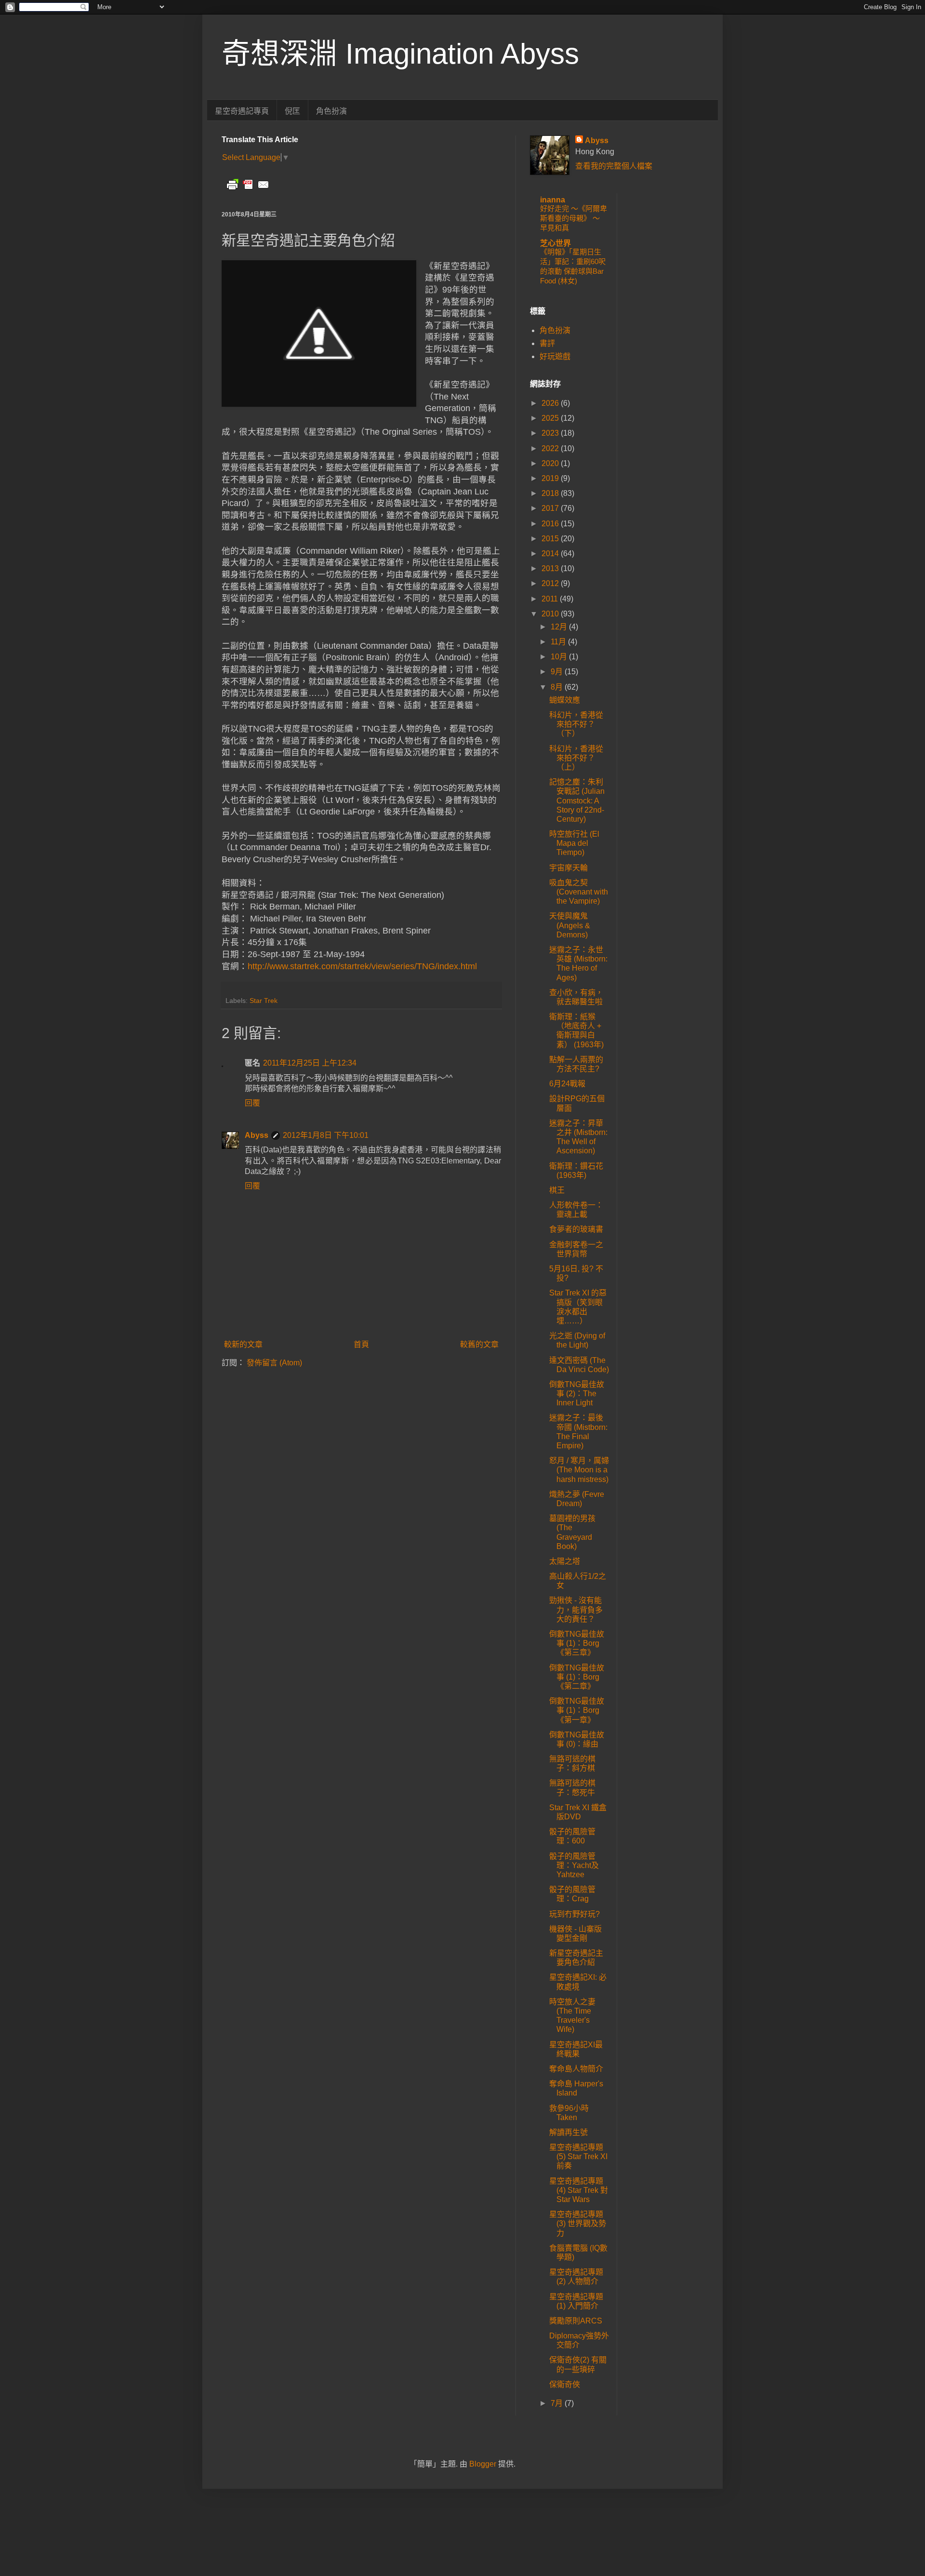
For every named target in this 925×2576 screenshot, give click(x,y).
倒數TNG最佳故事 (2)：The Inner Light (577, 1394)
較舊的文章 (479, 1344)
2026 (551, 403)
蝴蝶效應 (565, 700)
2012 (551, 583)
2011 (551, 599)
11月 (559, 642)
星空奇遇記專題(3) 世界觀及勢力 (578, 2223)
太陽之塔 (565, 1561)
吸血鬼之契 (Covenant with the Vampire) (579, 892)
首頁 (361, 1344)
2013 (551, 568)
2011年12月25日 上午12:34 (310, 1063)
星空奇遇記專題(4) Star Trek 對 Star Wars (579, 2190)
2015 (551, 539)
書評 (547, 343)
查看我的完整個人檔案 (614, 166)
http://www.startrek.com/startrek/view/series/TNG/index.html (362, 966)
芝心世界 (555, 243)
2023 (551, 433)
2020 (551, 463)
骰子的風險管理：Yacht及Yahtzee (574, 1865)
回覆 (252, 1103)
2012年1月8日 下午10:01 (326, 1135)
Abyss (257, 1135)
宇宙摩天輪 (568, 868)
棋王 (557, 1190)
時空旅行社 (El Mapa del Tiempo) (574, 843)
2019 (551, 478)
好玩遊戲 (555, 356)
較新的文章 (243, 1344)
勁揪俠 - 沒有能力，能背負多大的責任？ (576, 1609)
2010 (551, 614)
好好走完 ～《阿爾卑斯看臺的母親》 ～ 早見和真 (574, 218)
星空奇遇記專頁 (242, 111)
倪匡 (292, 111)
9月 (558, 672)
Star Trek (264, 1001)
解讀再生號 (568, 2132)
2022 (551, 448)
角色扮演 (331, 111)
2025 (551, 418)
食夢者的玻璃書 (576, 1229)
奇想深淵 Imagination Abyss (400, 54)
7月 (558, 2403)
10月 (560, 657)
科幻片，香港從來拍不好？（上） (576, 758)
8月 (558, 687)
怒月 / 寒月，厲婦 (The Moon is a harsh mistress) (579, 1470)
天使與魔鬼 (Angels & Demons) (570, 925)
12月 (560, 627)
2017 (551, 508)
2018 (551, 493)
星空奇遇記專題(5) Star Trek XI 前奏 (578, 2156)
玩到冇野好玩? (575, 1914)
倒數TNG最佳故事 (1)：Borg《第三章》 (577, 1643)
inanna (553, 200)
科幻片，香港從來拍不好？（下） (576, 724)
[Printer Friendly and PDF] (248, 189)
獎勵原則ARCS (576, 2321)
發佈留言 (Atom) (274, 1363)
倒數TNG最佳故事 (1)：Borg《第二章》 (577, 1677)
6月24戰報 (567, 1084)
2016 (551, 524)
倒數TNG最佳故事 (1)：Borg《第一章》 (577, 1710)
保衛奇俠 (565, 2384)
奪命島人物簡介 (576, 2069)
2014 (551, 554)
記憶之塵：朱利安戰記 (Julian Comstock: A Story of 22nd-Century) (577, 801)
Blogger (483, 2464)
